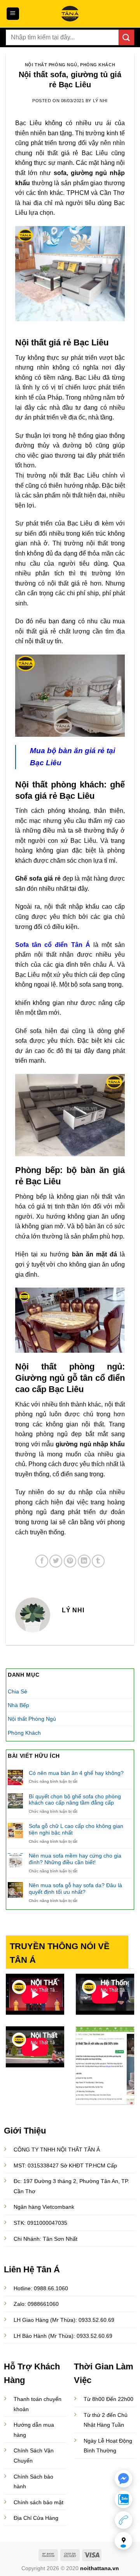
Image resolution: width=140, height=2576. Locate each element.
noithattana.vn (100, 2568)
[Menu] (13, 14)
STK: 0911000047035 (40, 2223)
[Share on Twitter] (56, 1561)
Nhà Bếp (18, 1705)
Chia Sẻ (17, 1691)
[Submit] (126, 37)
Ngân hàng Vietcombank (44, 2207)
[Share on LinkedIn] (84, 1561)
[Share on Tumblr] (98, 1561)
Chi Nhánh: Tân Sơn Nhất (45, 2239)
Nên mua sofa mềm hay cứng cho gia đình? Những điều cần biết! (75, 1859)
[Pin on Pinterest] (70, 1561)
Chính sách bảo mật (38, 2502)
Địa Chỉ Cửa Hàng (36, 2518)
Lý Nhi (100, 101)
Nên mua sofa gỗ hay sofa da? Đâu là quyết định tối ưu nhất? (75, 1889)
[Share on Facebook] (42, 1561)
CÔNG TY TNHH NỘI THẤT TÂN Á (57, 2150)
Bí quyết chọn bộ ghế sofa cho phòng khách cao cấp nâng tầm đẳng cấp (75, 1800)
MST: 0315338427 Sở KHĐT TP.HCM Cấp (65, 2166)
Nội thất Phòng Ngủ (51, 65)
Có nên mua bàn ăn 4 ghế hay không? (76, 1773)
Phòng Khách (98, 65)
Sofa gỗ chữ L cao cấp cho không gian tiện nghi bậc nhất (76, 1829)
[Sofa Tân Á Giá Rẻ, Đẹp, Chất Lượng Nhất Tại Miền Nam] (70, 14)
